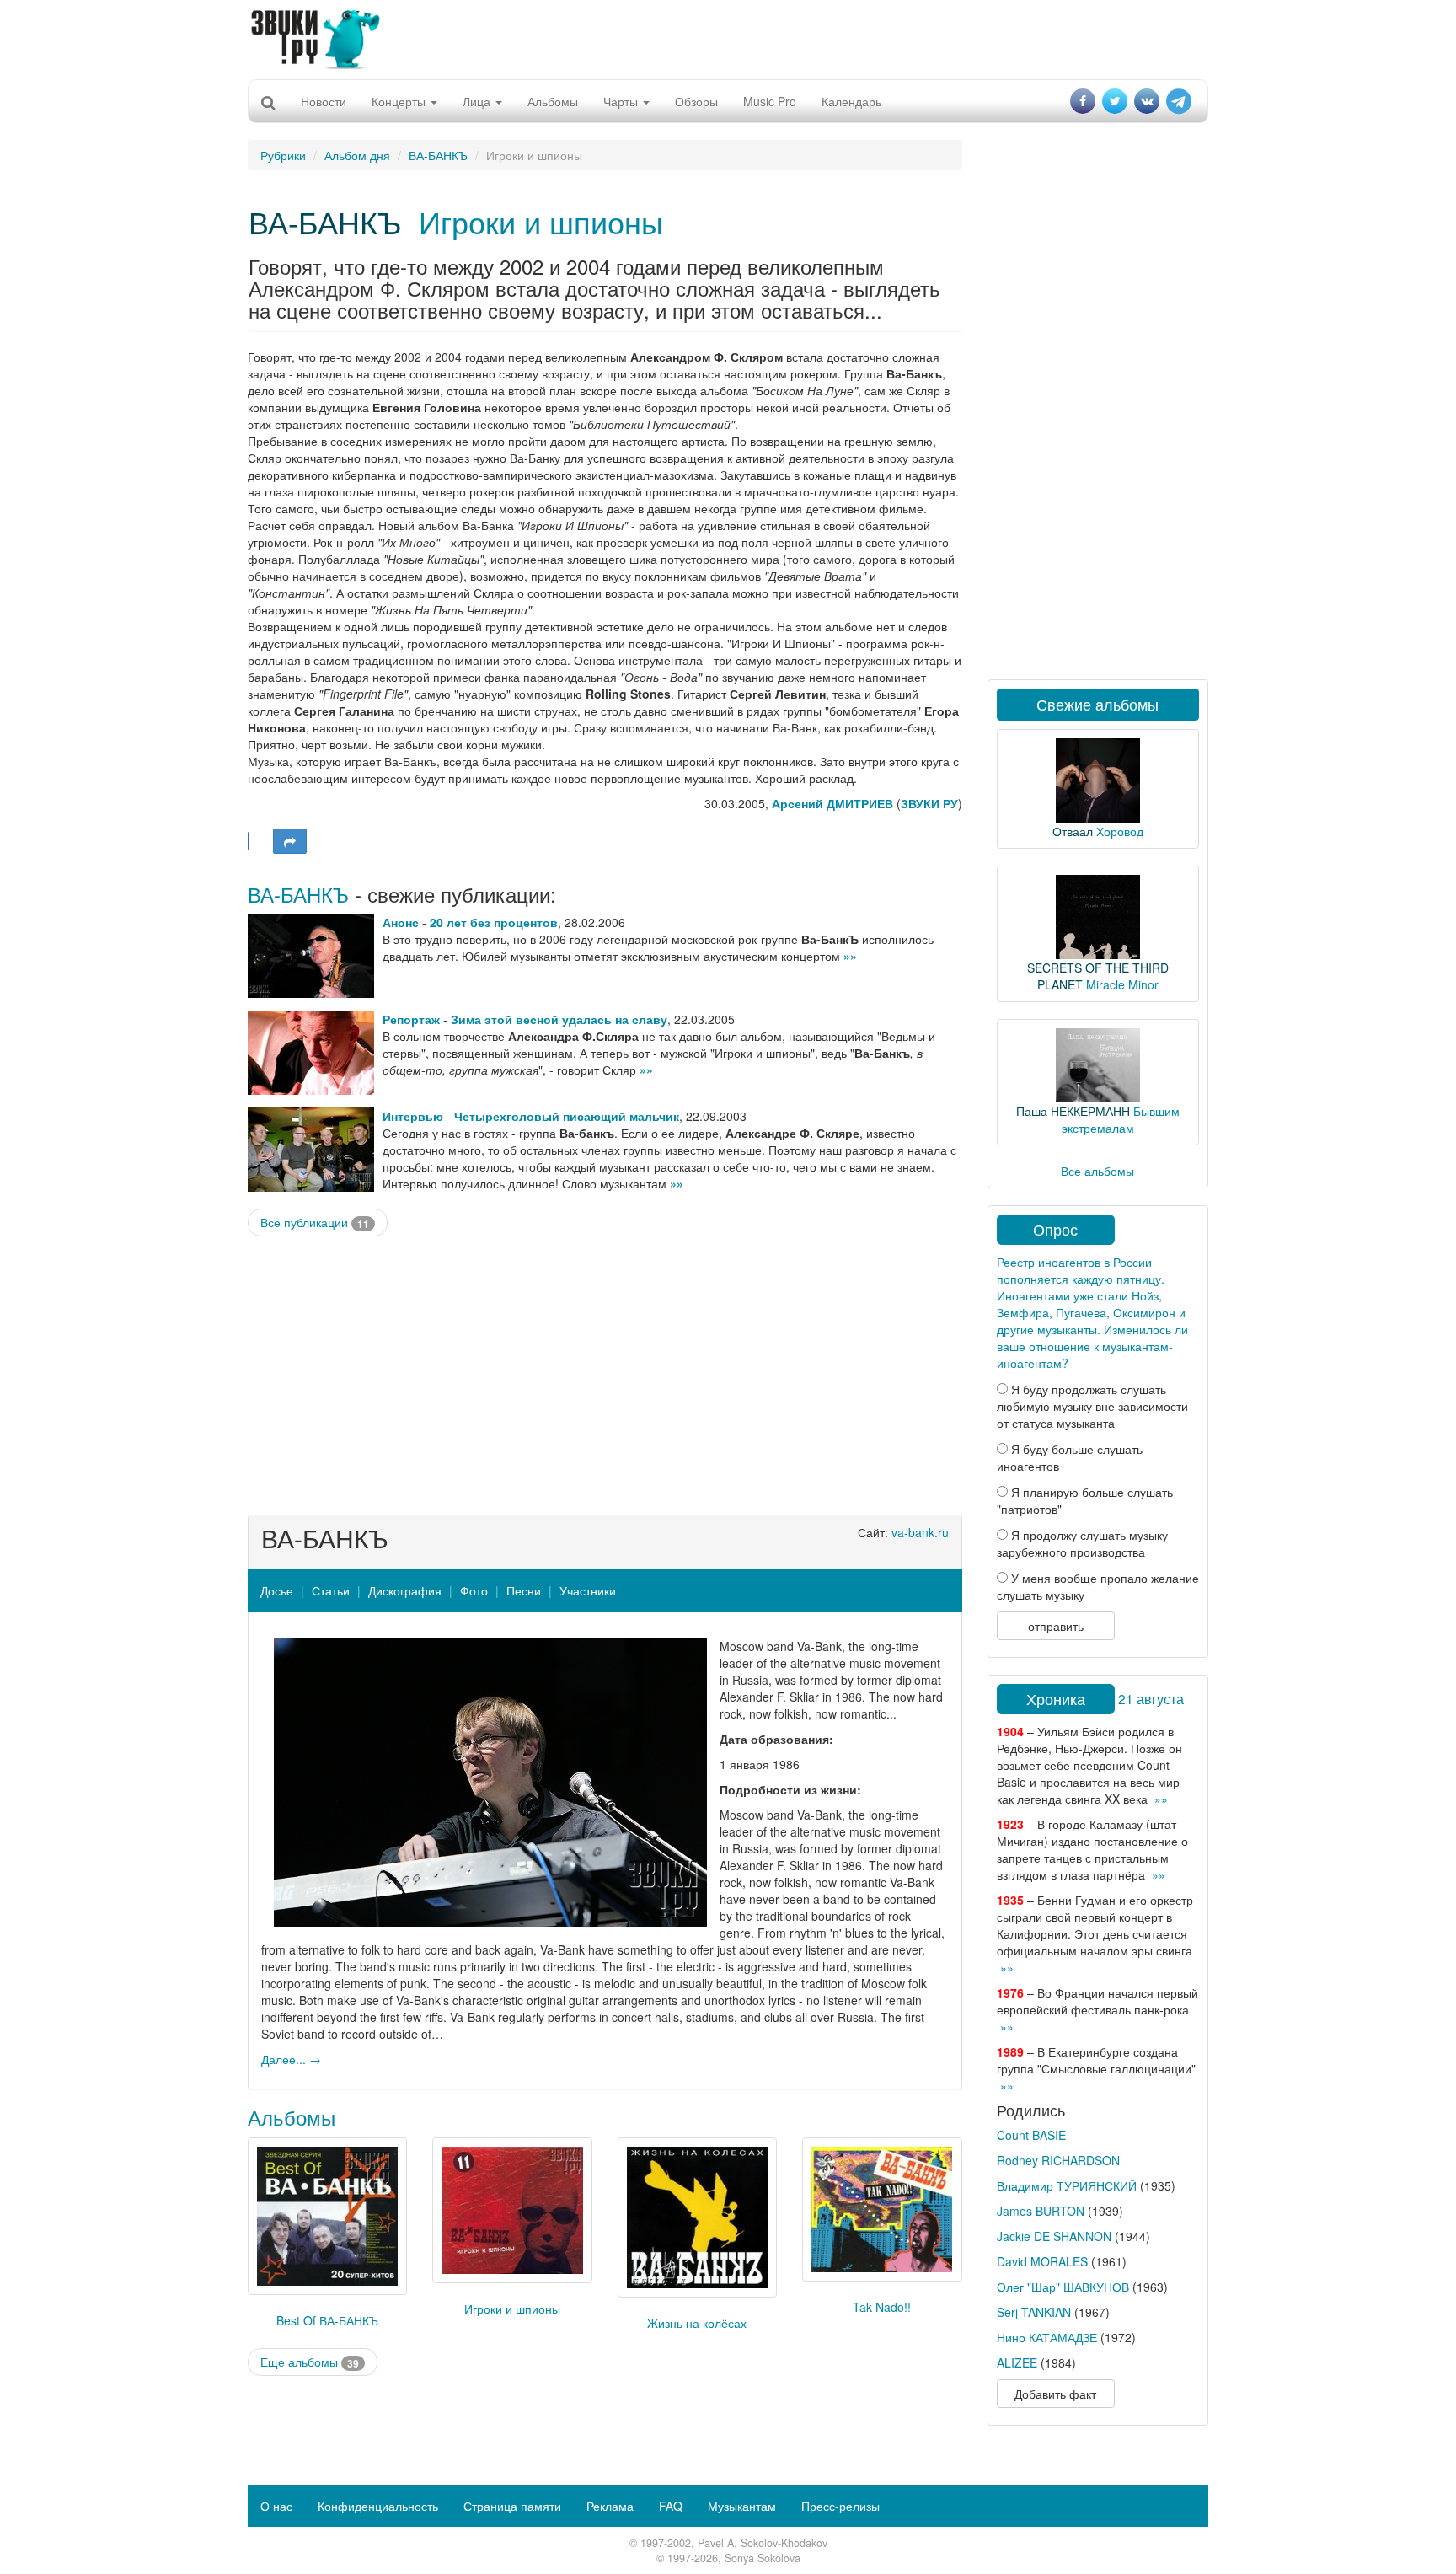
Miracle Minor (1122, 984)
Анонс (401, 922)
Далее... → (291, 2059)
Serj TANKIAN (1034, 2312)
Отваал (1073, 831)
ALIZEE (1017, 2362)
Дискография (405, 1590)
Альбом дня (357, 155)
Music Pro (770, 101)
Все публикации (315, 1223)
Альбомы (553, 101)
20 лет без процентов (494, 922)
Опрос (1055, 1229)
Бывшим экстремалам (1121, 1119)
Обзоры (696, 101)
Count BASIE (1031, 2135)
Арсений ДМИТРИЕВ (832, 803)
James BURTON (1041, 2211)
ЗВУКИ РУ (929, 803)
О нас (276, 2506)
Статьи (331, 1590)
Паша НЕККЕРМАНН (1073, 1111)
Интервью (413, 1116)
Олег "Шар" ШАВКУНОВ (1063, 2287)
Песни (524, 1590)
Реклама (610, 2506)
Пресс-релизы (840, 2506)
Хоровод (1120, 831)
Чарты (622, 101)
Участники (588, 1590)
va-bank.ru (920, 1532)
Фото (474, 1590)
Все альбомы (1097, 1171)
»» (850, 956)
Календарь (851, 101)
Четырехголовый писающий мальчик (567, 1116)
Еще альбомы (310, 2362)
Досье (277, 1590)
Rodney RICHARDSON (1058, 2160)
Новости (324, 101)
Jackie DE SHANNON (1054, 2236)
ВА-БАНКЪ (438, 155)
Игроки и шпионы (541, 221)
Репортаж (411, 1019)
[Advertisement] (728, 38)
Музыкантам (742, 2506)
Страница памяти (512, 2506)
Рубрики (283, 155)
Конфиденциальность (378, 2506)
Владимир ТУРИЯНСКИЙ (1067, 2185)
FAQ (671, 2506)
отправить (1056, 1626)
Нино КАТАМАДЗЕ (1047, 2337)
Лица (478, 101)
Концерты (400, 101)
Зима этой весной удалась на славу (559, 1019)
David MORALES (1042, 2261)
